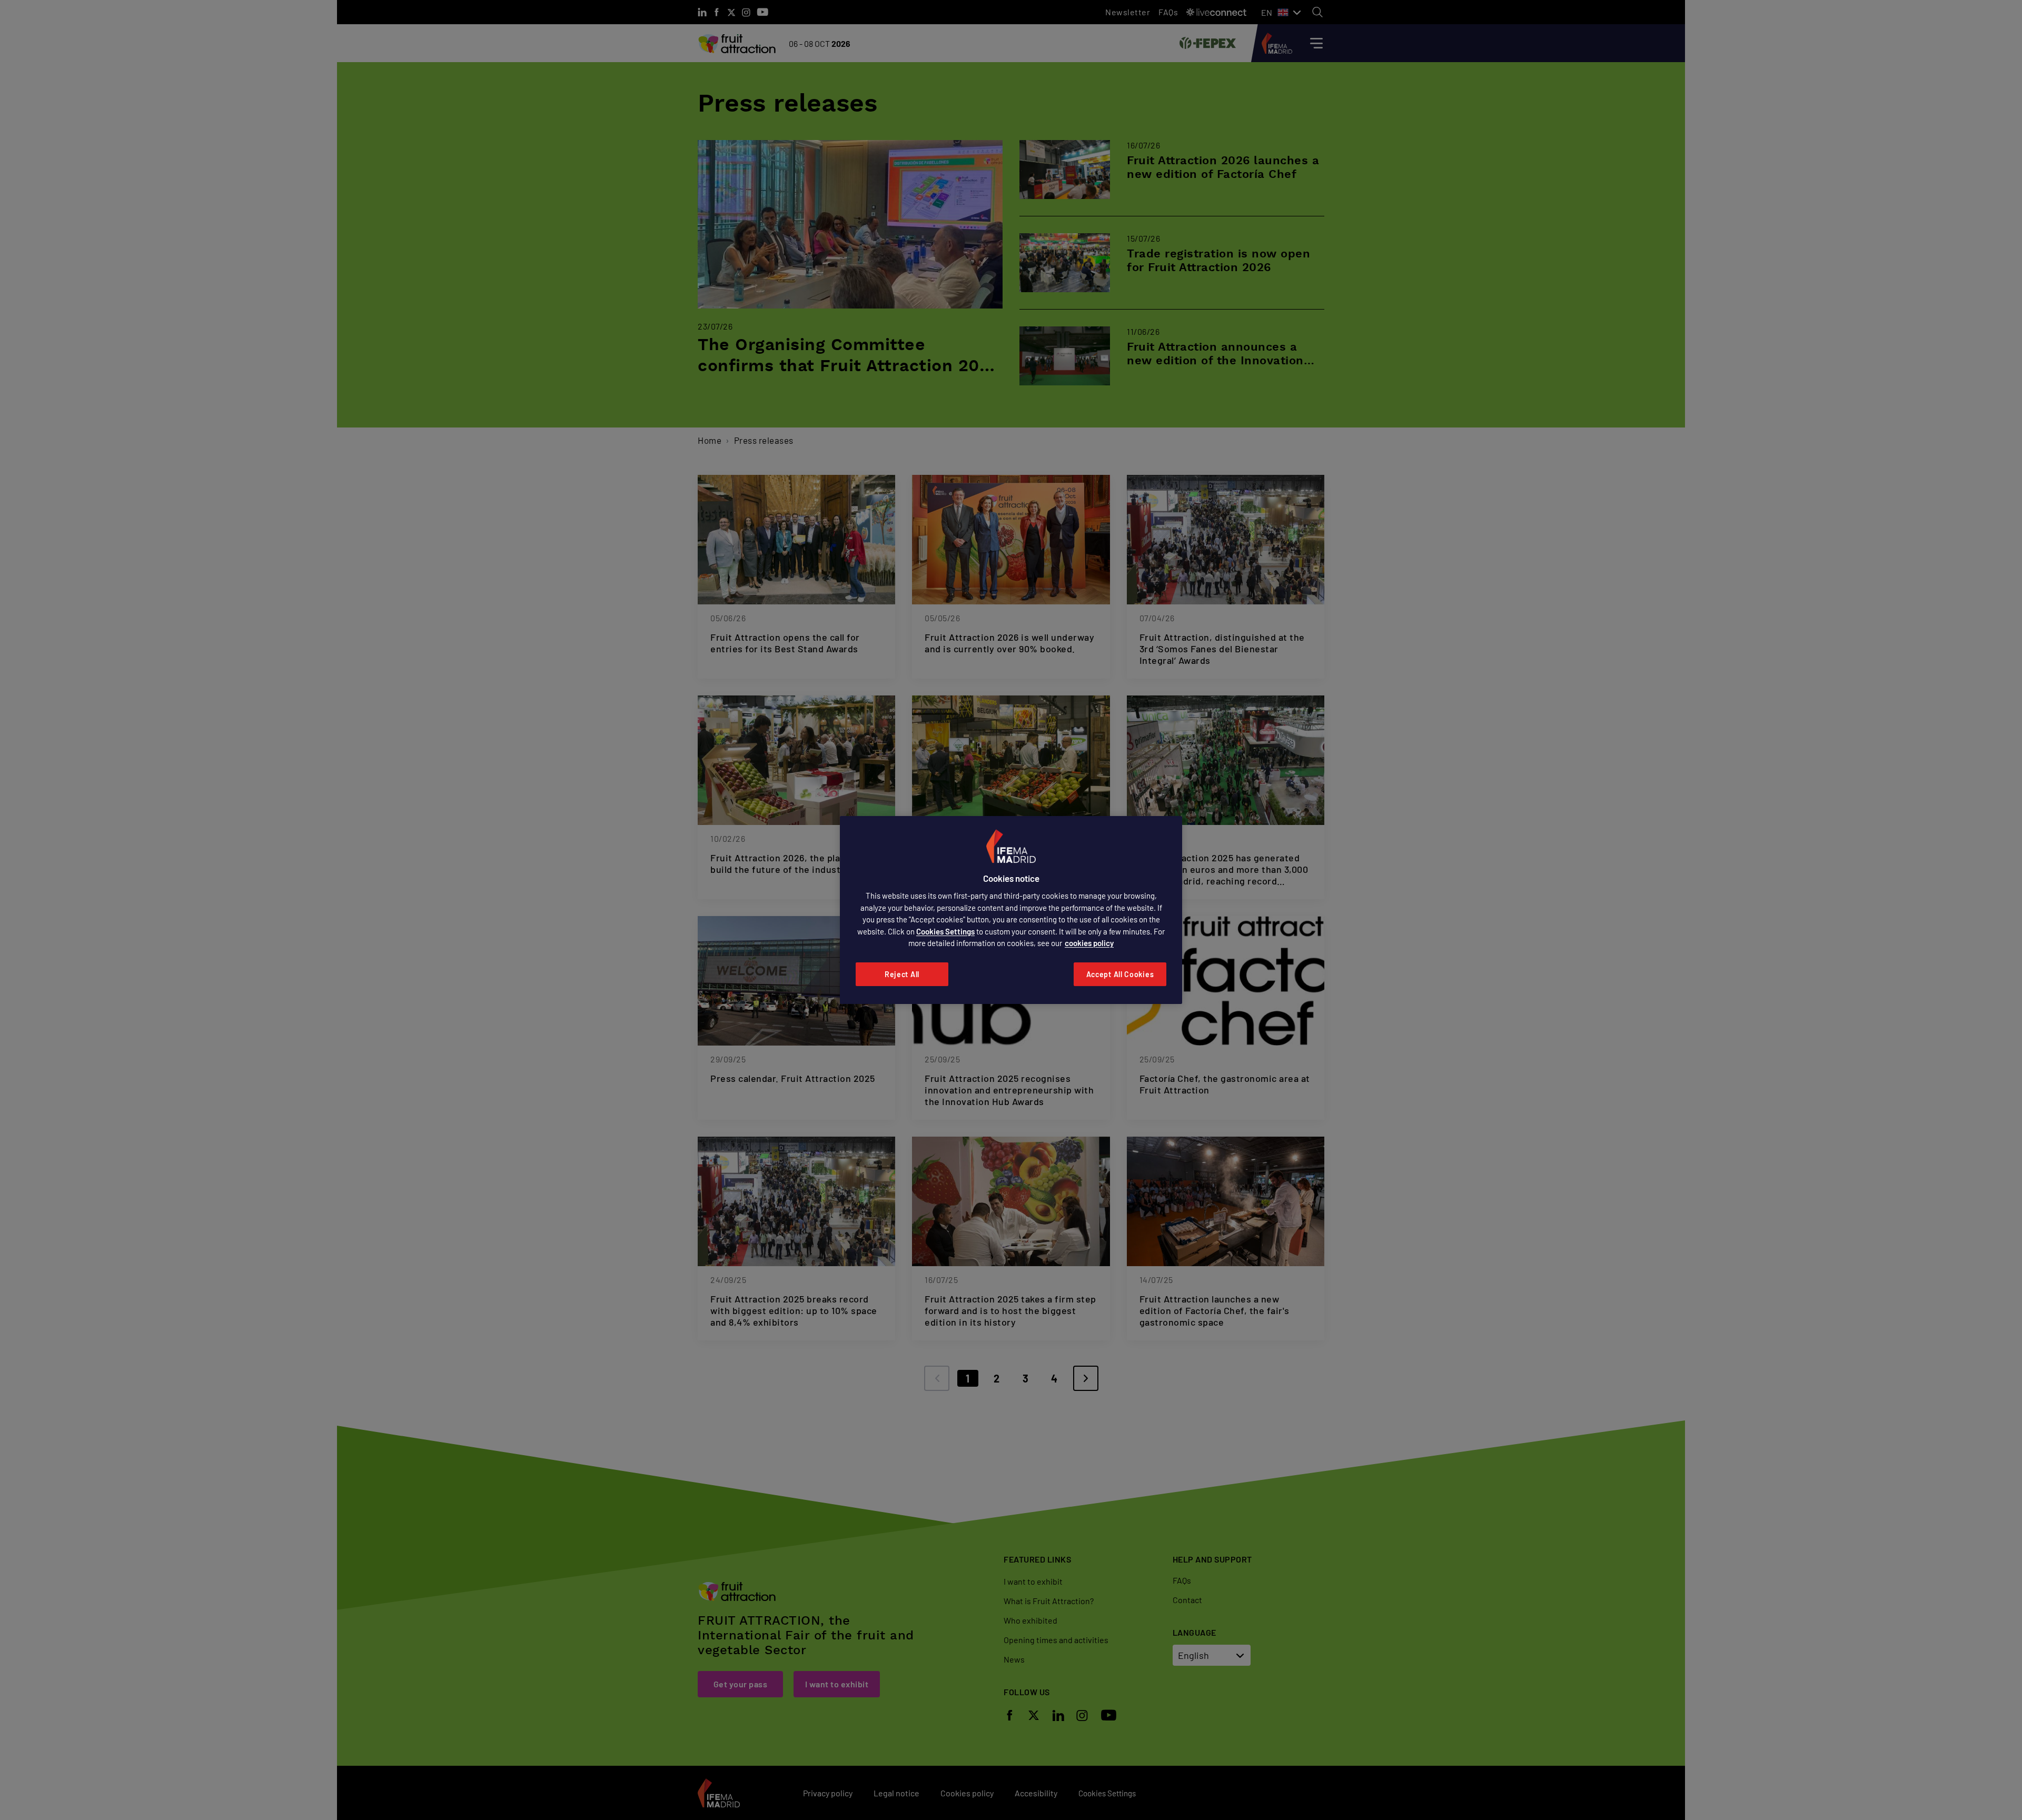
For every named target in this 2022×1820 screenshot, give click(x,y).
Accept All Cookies (1120, 974)
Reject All (902, 974)
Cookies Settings (945, 931)
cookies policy (1089, 943)
